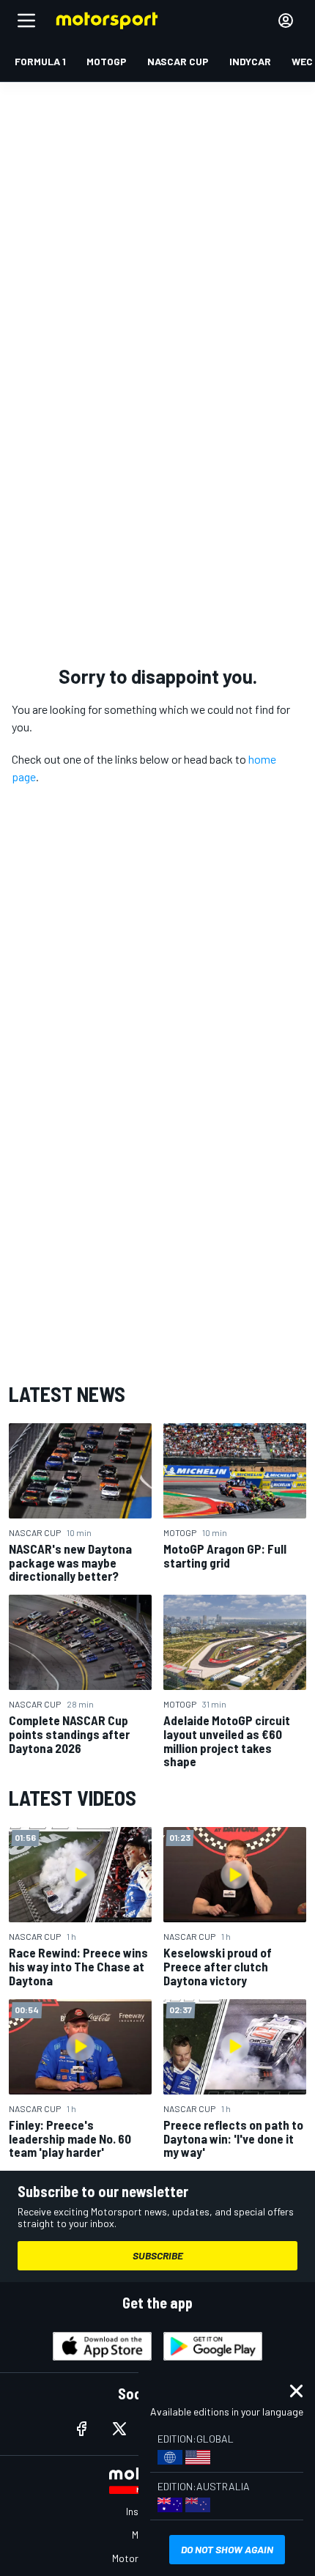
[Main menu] (26, 21)
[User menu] (286, 21)
